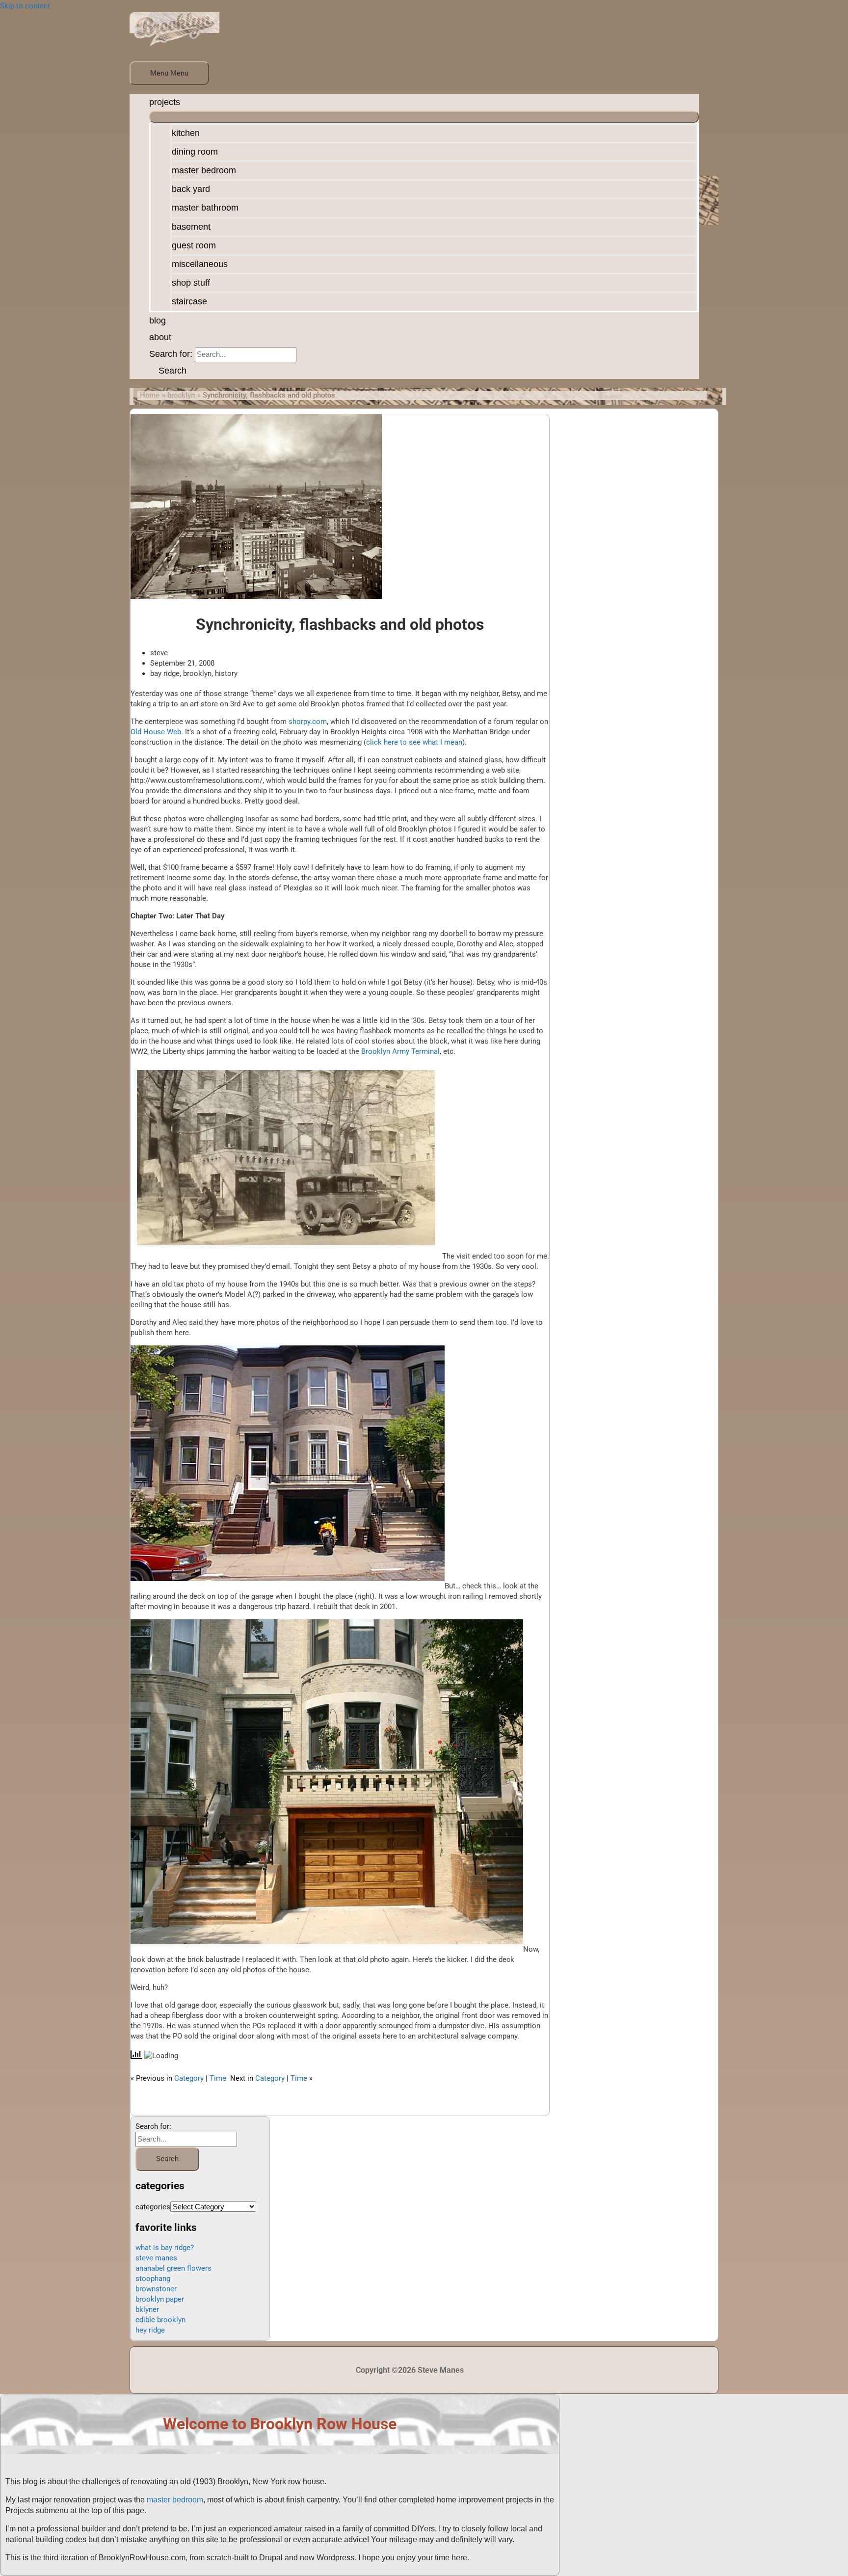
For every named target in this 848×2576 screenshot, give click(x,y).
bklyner (147, 2309)
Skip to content (25, 6)
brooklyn (197, 673)
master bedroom (175, 2500)
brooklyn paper (160, 2299)
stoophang (153, 2279)
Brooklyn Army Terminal (400, 1051)
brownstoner (156, 2289)
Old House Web (156, 732)
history (226, 673)
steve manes (156, 2258)
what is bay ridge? (165, 2248)
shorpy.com (308, 722)
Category (189, 2078)
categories (153, 2207)
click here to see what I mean (414, 742)
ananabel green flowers (173, 2268)
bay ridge (165, 673)
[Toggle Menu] (424, 117)
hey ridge (150, 2330)
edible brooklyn (160, 2320)
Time (218, 2078)
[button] (168, 371)
